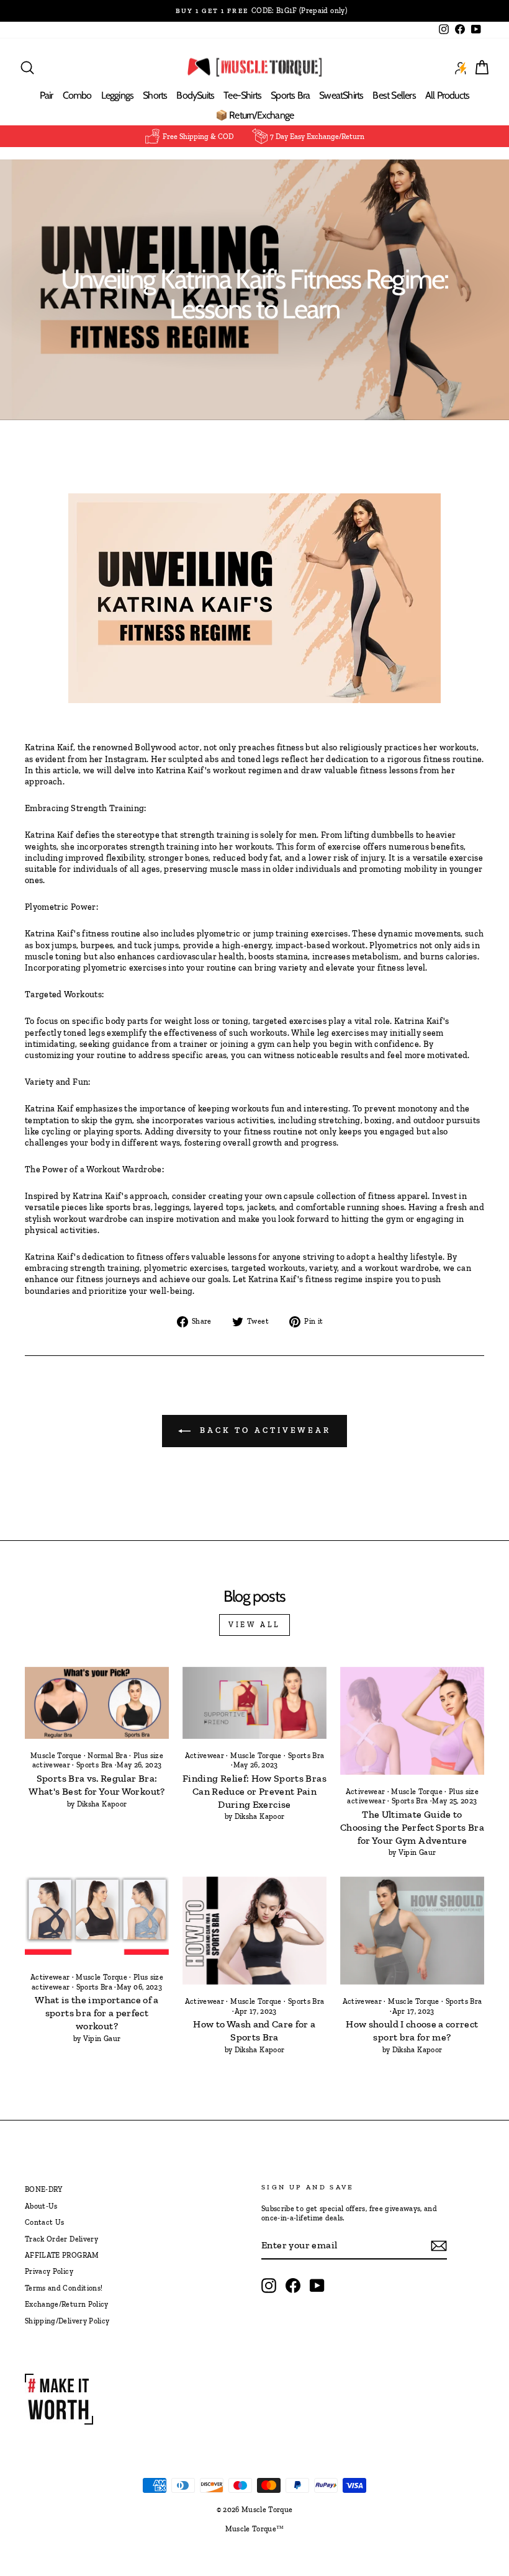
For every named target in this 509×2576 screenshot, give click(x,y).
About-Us (41, 2206)
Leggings (118, 95)
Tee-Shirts (242, 95)
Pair (47, 95)
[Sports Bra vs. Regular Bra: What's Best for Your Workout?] (97, 1703)
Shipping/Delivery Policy (67, 2321)
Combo (77, 95)
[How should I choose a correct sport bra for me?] (412, 1931)
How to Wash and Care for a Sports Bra (254, 2031)
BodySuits (195, 95)
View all (254, 1625)
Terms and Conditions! (64, 2288)
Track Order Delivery (61, 2239)
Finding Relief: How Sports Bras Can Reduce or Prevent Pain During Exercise (254, 1791)
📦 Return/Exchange (254, 115)
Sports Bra (290, 95)
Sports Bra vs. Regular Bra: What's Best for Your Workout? (97, 1785)
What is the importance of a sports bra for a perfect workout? (97, 2013)
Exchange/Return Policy (67, 2304)
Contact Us (45, 2222)
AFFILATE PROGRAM (62, 2255)
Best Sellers (394, 95)
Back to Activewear (263, 1430)
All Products (447, 95)
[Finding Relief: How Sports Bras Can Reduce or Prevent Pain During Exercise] (254, 1703)
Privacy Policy (49, 2271)
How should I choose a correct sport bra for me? (412, 2031)
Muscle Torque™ (255, 2529)
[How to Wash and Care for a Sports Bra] (254, 1931)
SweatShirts (341, 95)
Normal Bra (107, 1756)
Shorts (155, 95)
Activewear (205, 1756)
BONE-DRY (44, 2189)
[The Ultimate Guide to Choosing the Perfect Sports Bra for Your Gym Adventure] (412, 1721)
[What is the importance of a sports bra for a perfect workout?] (97, 1919)
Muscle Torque (56, 1756)
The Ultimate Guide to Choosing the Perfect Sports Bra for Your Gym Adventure (412, 1827)
